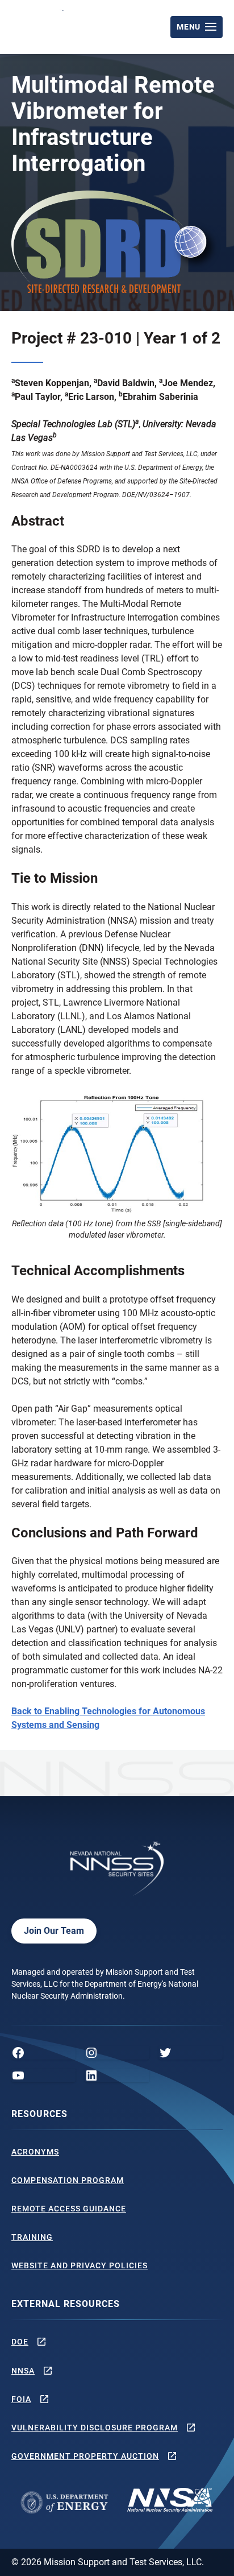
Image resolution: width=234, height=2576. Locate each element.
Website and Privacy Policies (80, 2265)
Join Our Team (54, 1931)
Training (32, 2237)
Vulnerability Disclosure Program (95, 2428)
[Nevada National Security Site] (39, 25)
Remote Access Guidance (69, 2209)
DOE (20, 2342)
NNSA (23, 2371)
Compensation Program (68, 2180)
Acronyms (35, 2152)
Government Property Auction (85, 2456)
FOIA (21, 2399)
